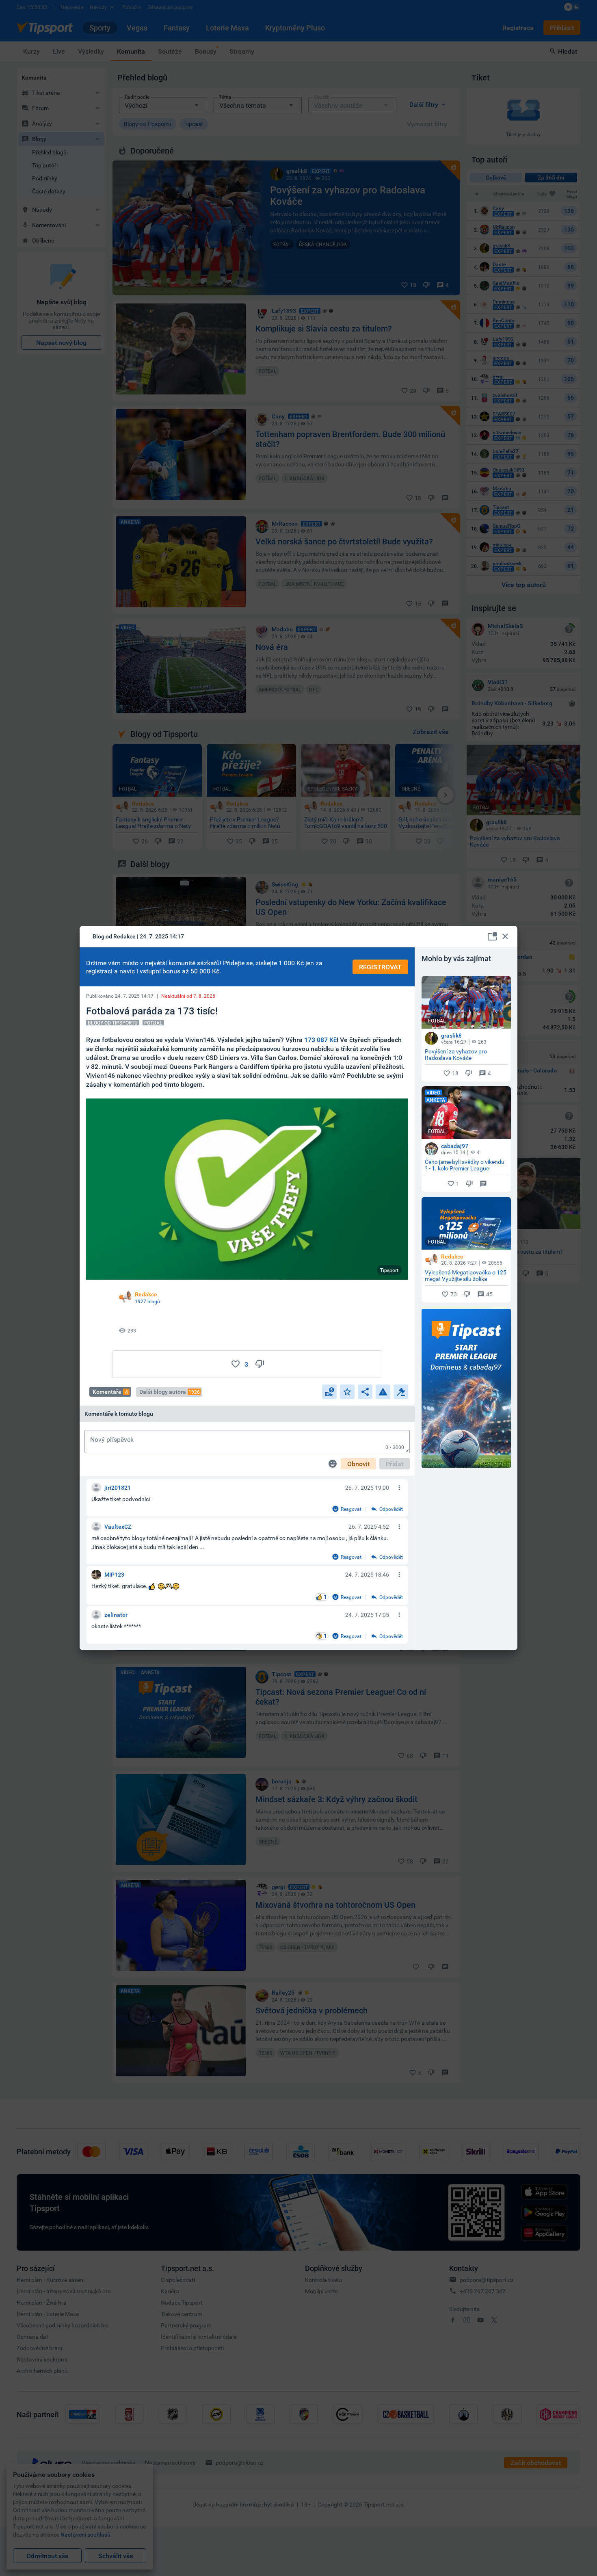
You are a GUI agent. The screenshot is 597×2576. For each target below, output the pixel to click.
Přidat (395, 1464)
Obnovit (358, 1464)
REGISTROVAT (380, 967)
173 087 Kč (320, 1040)
